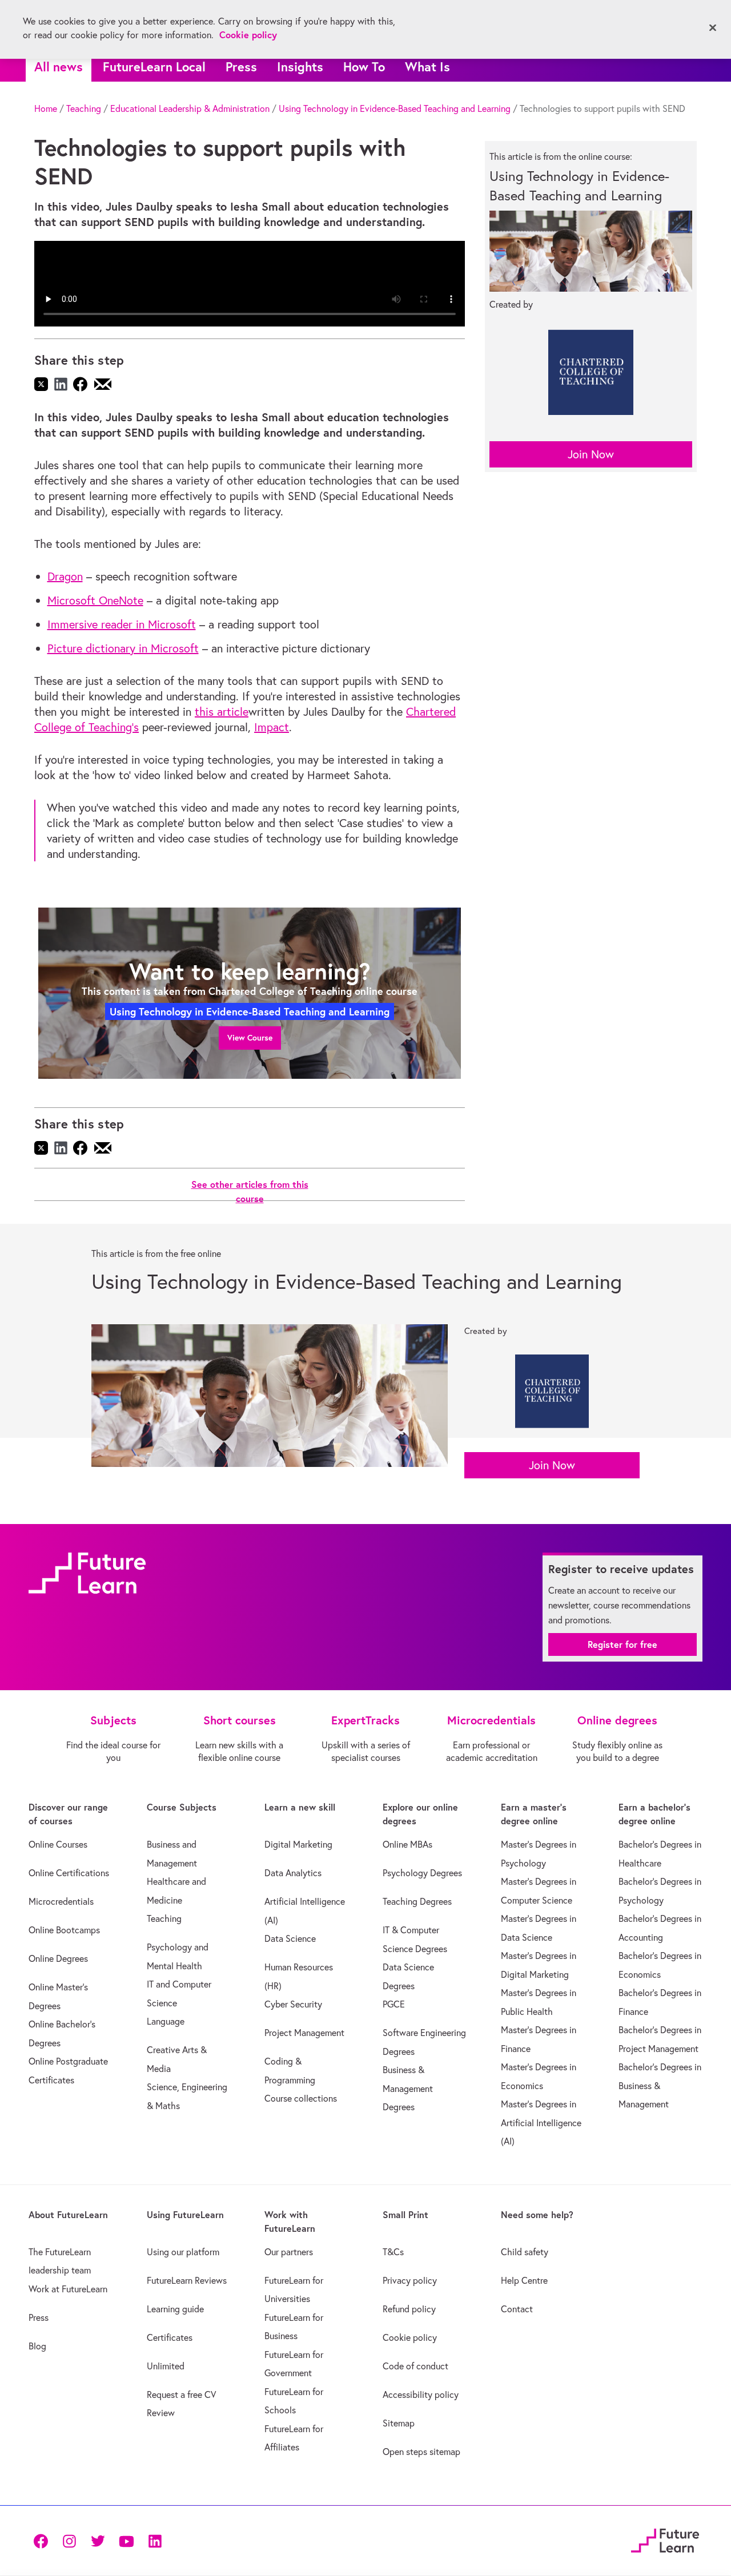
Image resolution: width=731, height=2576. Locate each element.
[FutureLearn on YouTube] (126, 2540)
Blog (37, 2346)
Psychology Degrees (422, 1873)
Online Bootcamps (64, 1930)
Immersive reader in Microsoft (122, 624)
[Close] (713, 28)
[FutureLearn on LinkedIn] (155, 2540)
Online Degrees (58, 1958)
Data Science (290, 1938)
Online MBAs (407, 1844)
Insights (300, 66)
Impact (272, 727)
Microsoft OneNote (95, 600)
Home (46, 108)
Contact (517, 2309)
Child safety (525, 2252)
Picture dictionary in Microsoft (123, 648)
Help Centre (524, 2280)
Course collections (301, 2098)
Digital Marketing (298, 1844)
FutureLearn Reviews (187, 2280)
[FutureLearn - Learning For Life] (665, 2539)
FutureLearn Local (154, 66)
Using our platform (183, 2252)
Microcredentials (61, 1901)
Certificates (170, 2337)
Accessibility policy (421, 2394)
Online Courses (58, 1844)
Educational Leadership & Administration (190, 108)
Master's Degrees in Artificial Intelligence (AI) (541, 2123)
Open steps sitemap (421, 2452)
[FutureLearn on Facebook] (43, 2540)
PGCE (394, 2004)
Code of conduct (415, 2366)
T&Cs (393, 2252)
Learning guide (175, 2309)
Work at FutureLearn (68, 2289)
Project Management (304, 2033)
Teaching (84, 108)
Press (241, 66)
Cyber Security (293, 2004)
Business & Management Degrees (408, 2088)
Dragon (65, 576)
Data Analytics (293, 1873)
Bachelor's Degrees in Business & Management (660, 2085)
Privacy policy (410, 2280)
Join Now (591, 454)
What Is (427, 66)
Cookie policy (410, 2337)
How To (364, 66)
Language (166, 2021)
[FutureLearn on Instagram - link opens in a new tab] (69, 2540)
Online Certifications (69, 1873)
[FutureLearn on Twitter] (98, 2540)
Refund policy (409, 2309)
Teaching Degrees (417, 1901)
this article (222, 711)
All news (59, 66)
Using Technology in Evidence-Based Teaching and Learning (395, 108)
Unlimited (166, 2366)
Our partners (289, 2252)
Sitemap (399, 2423)
